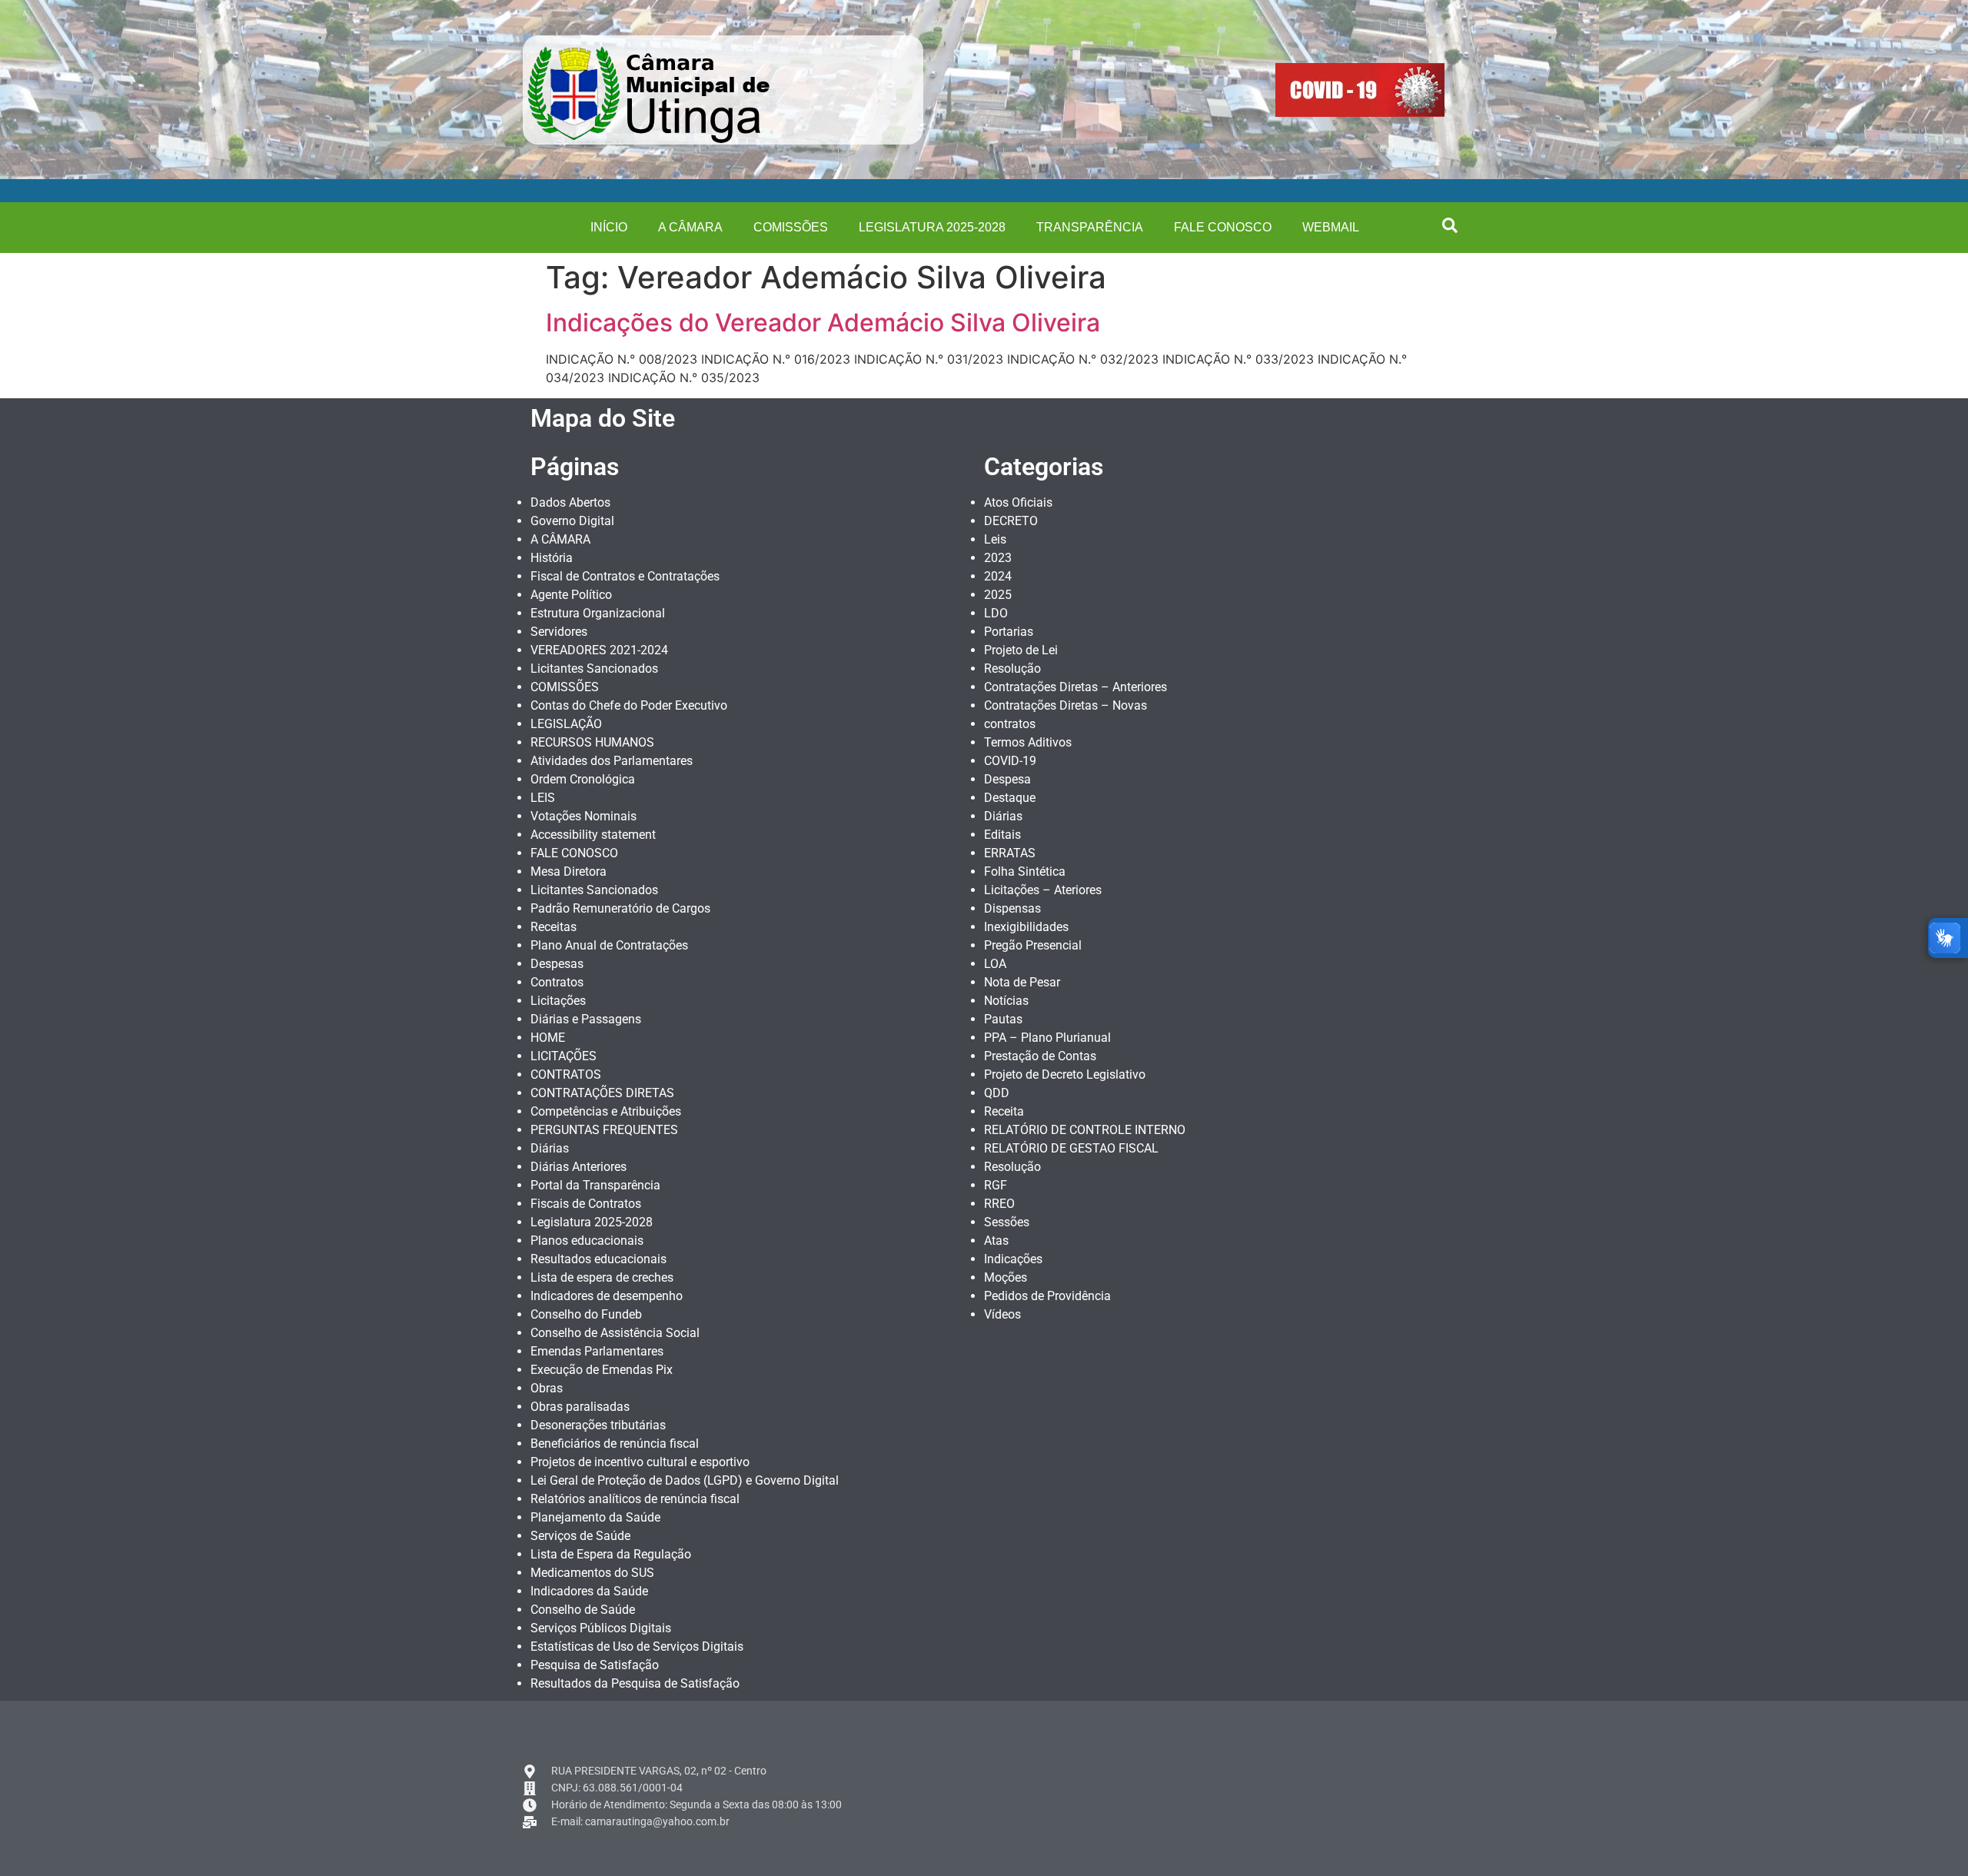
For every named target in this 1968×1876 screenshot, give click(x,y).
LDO (996, 613)
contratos (1010, 724)
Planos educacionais (587, 1241)
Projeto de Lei (1021, 650)
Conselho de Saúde (583, 1610)
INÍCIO (609, 227)
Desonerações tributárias (598, 1425)
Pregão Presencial (1033, 945)
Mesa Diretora (568, 871)
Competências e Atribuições (606, 1111)
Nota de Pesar (1022, 982)
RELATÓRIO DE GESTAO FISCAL (1071, 1148)
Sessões (1007, 1222)
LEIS (543, 798)
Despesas (557, 964)
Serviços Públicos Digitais (601, 1628)
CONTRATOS (566, 1074)
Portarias (1009, 632)
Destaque (1010, 798)
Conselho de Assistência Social (615, 1333)
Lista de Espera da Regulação (611, 1554)
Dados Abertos (570, 502)
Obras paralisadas (580, 1407)
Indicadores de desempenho (607, 1296)
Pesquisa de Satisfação (595, 1665)
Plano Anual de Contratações (609, 945)
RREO (999, 1204)
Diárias (550, 1148)
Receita (1004, 1111)
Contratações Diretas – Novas (1065, 705)
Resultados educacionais (598, 1259)
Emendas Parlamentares (597, 1351)
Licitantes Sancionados (594, 669)
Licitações (558, 1001)
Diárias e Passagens (586, 1019)
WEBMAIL (1331, 227)
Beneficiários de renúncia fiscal (615, 1444)
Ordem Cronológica (583, 779)
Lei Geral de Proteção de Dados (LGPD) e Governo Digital (685, 1480)
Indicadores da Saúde (589, 1591)
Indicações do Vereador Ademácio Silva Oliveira (823, 323)
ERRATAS (1010, 853)
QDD (997, 1093)
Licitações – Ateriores (1043, 890)
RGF (996, 1185)
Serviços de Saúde (580, 1536)
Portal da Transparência (595, 1185)
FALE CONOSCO (1223, 227)
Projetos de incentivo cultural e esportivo (640, 1462)
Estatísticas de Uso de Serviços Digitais (637, 1646)
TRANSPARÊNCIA (1090, 227)
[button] (1450, 225)
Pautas (1003, 1019)
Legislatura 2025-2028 (932, 227)
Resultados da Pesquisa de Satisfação (635, 1683)
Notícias (1006, 1001)
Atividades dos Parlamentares (612, 761)
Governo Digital (572, 521)
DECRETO (1011, 521)
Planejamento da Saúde (595, 1517)
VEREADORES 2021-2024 (599, 650)
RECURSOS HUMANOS (592, 742)
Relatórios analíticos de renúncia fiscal (635, 1499)
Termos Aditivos (1028, 742)
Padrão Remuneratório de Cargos (620, 908)
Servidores (559, 632)
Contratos (557, 982)
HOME (548, 1038)
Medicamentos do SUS (592, 1573)
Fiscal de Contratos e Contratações (625, 576)
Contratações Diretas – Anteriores (1075, 687)
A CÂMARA (690, 227)
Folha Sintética (1025, 871)
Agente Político (571, 595)
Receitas (553, 927)
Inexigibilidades (1026, 927)
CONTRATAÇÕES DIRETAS (602, 1093)
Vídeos (1002, 1314)
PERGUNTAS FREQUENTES (604, 1130)
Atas (996, 1241)
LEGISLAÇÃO (566, 724)
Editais (1002, 835)
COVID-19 (1010, 761)
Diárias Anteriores (578, 1167)
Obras (547, 1388)
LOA (995, 964)
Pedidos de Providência (1047, 1296)
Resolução (1012, 669)
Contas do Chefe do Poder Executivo (629, 705)
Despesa (1007, 779)
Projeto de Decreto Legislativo (1065, 1074)
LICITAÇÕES (563, 1056)
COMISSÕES (791, 227)
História (552, 558)
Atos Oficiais (1018, 502)
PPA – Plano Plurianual (1047, 1038)
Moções (1006, 1277)
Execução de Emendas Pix (602, 1370)
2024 (998, 576)
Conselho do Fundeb (586, 1314)
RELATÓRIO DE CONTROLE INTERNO (1085, 1130)
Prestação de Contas (1040, 1056)
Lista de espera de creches (602, 1277)
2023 (998, 558)
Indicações (1013, 1259)
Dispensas (1012, 908)
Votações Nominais (583, 816)
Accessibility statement (593, 835)
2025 (998, 595)
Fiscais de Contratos (586, 1204)
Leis (995, 539)
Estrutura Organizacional (598, 613)
